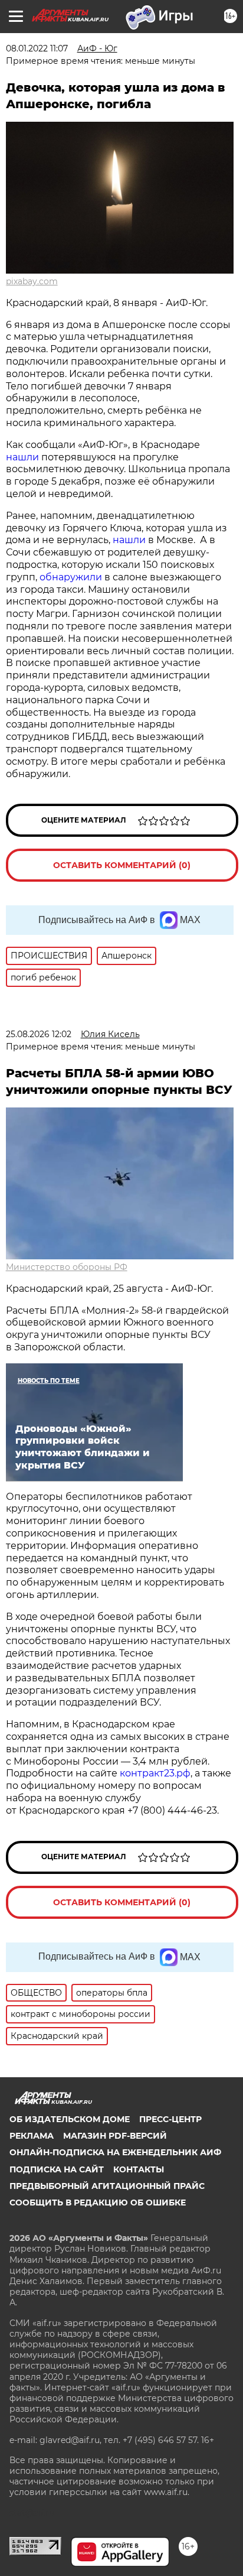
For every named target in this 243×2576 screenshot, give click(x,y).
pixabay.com (32, 281)
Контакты (139, 2169)
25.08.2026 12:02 (39, 1034)
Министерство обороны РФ (67, 1267)
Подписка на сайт (57, 2169)
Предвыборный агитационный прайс (107, 2186)
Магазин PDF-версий (115, 2136)
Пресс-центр (170, 2119)
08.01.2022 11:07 (37, 48)
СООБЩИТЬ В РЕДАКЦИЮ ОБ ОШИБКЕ (98, 2203)
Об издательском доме (70, 2119)
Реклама (32, 2136)
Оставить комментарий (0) (122, 865)
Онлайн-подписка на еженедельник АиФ (115, 2152)
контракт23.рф (155, 1773)
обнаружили (71, 577)
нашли (22, 457)
